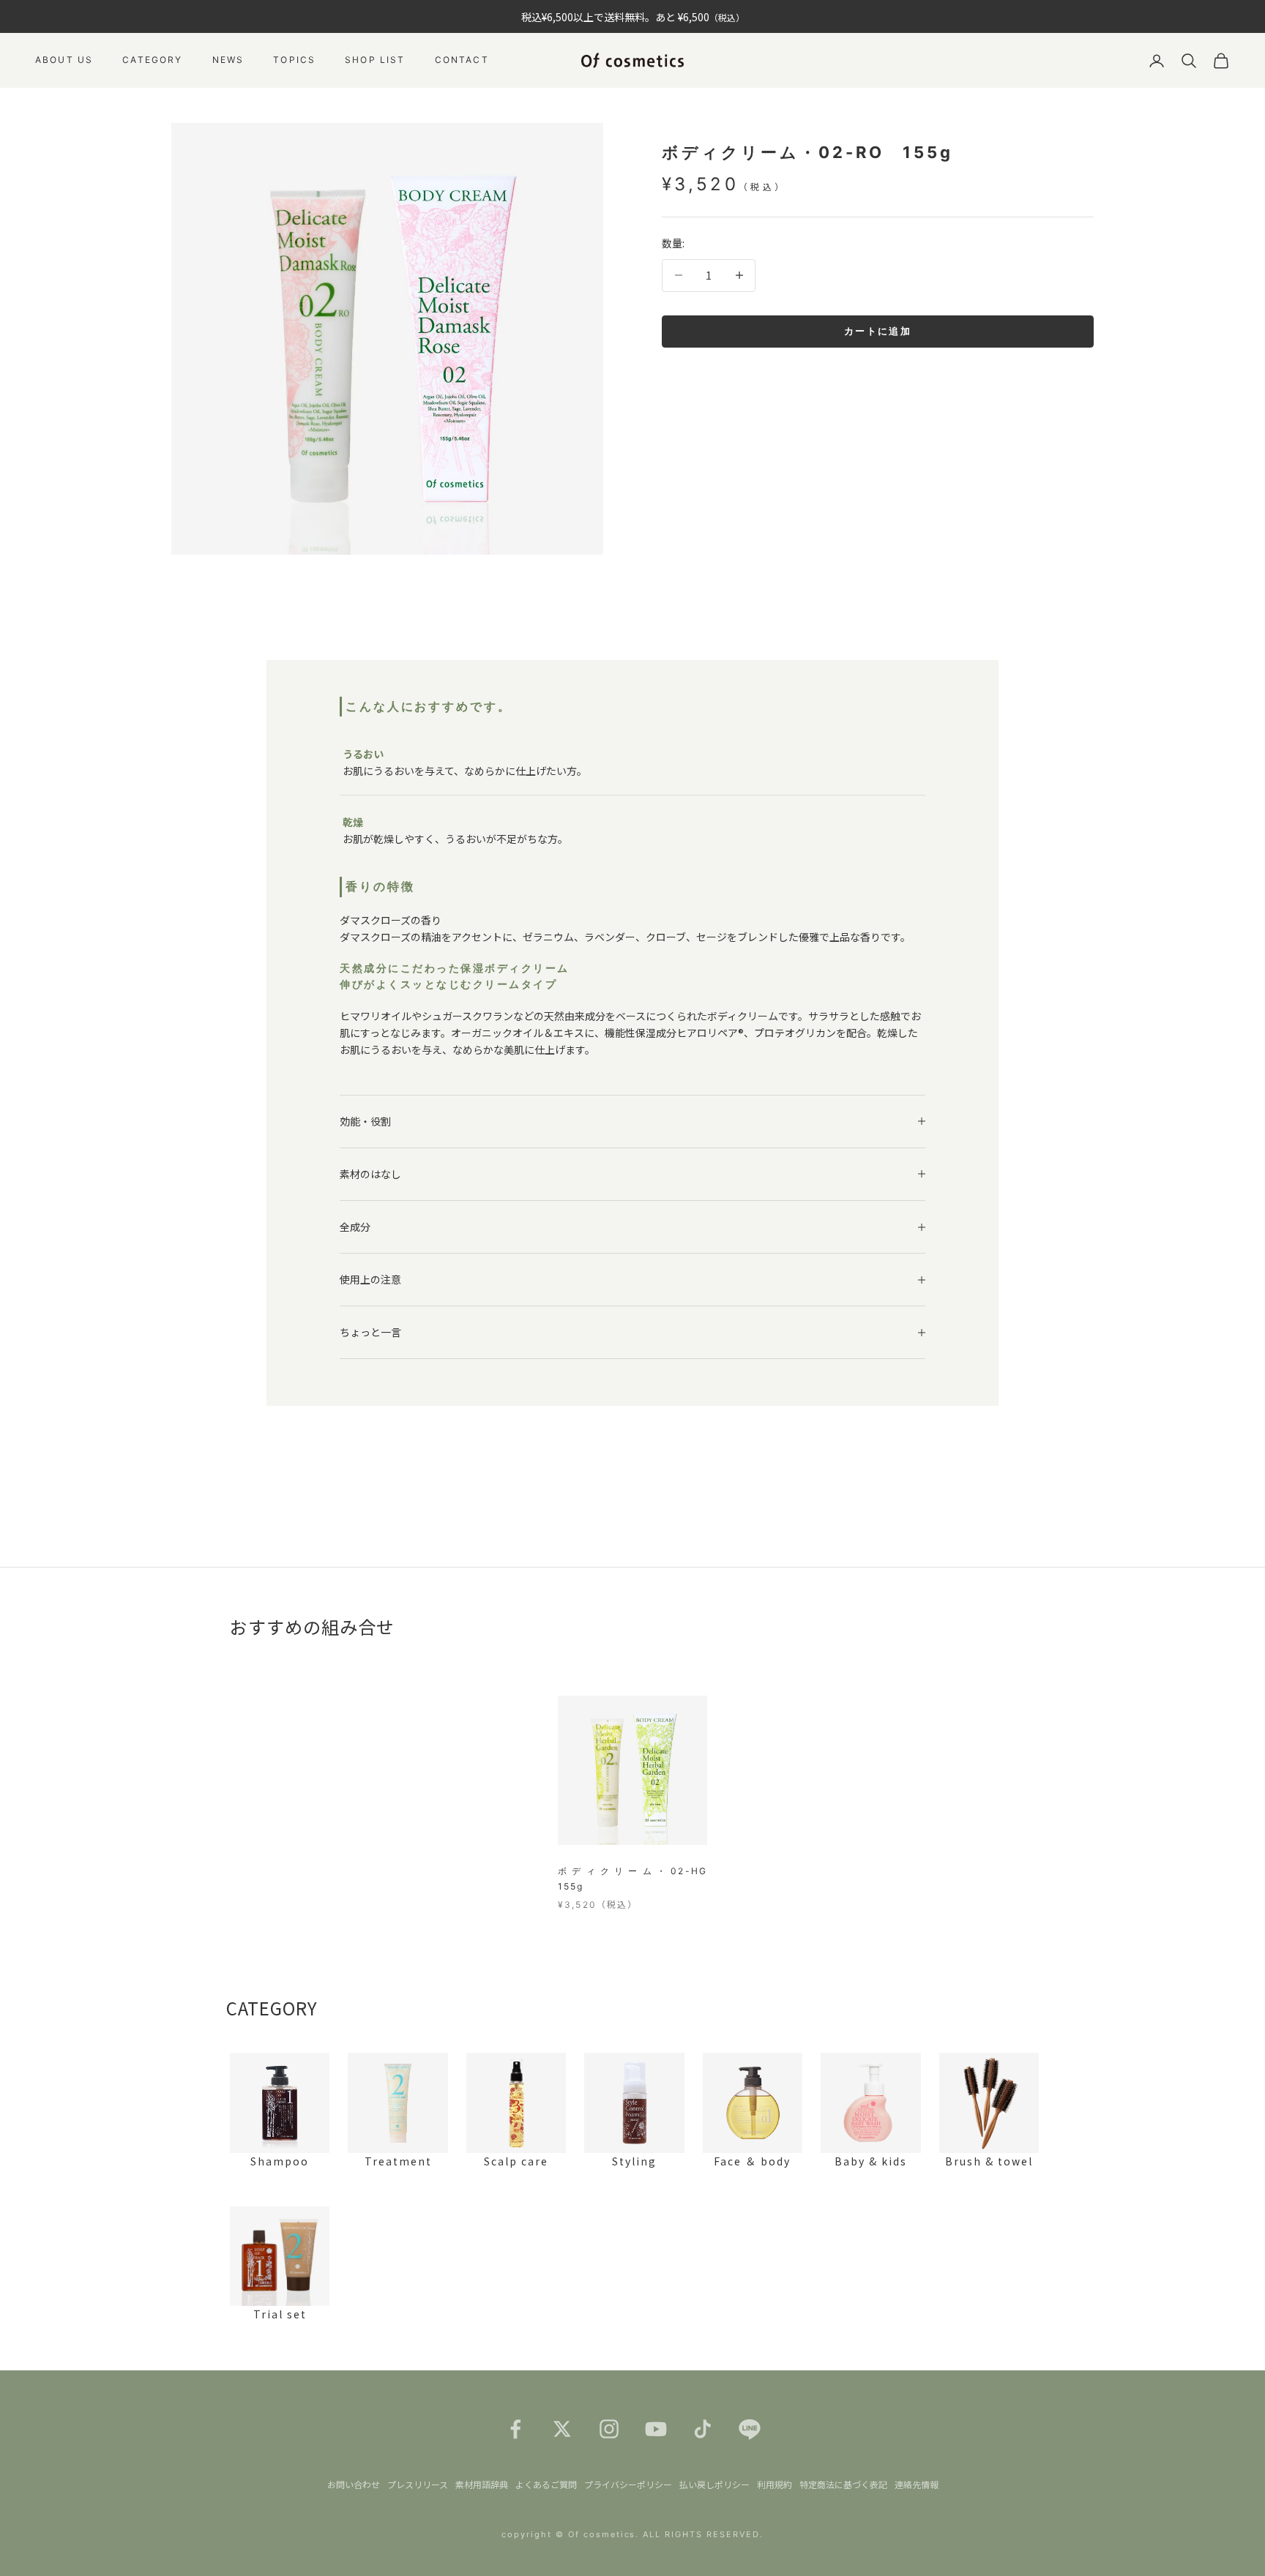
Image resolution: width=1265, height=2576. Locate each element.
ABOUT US (64, 60)
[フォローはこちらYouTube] (656, 2429)
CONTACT (462, 60)
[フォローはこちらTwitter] (562, 2429)
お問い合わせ (354, 2484)
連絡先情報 (917, 2484)
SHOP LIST (375, 60)
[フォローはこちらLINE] (750, 2429)
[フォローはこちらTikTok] (703, 2429)
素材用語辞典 (482, 2484)
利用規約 (775, 2484)
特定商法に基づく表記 (843, 2484)
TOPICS (294, 60)
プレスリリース (418, 2484)
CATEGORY (152, 60)
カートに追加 (878, 331)
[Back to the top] (1233, 2544)
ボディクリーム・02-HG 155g (632, 1878)
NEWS (228, 60)
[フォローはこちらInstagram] (609, 2429)
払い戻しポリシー (714, 2484)
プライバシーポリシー (628, 2484)
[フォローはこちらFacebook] (515, 2429)
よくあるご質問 (546, 2484)
